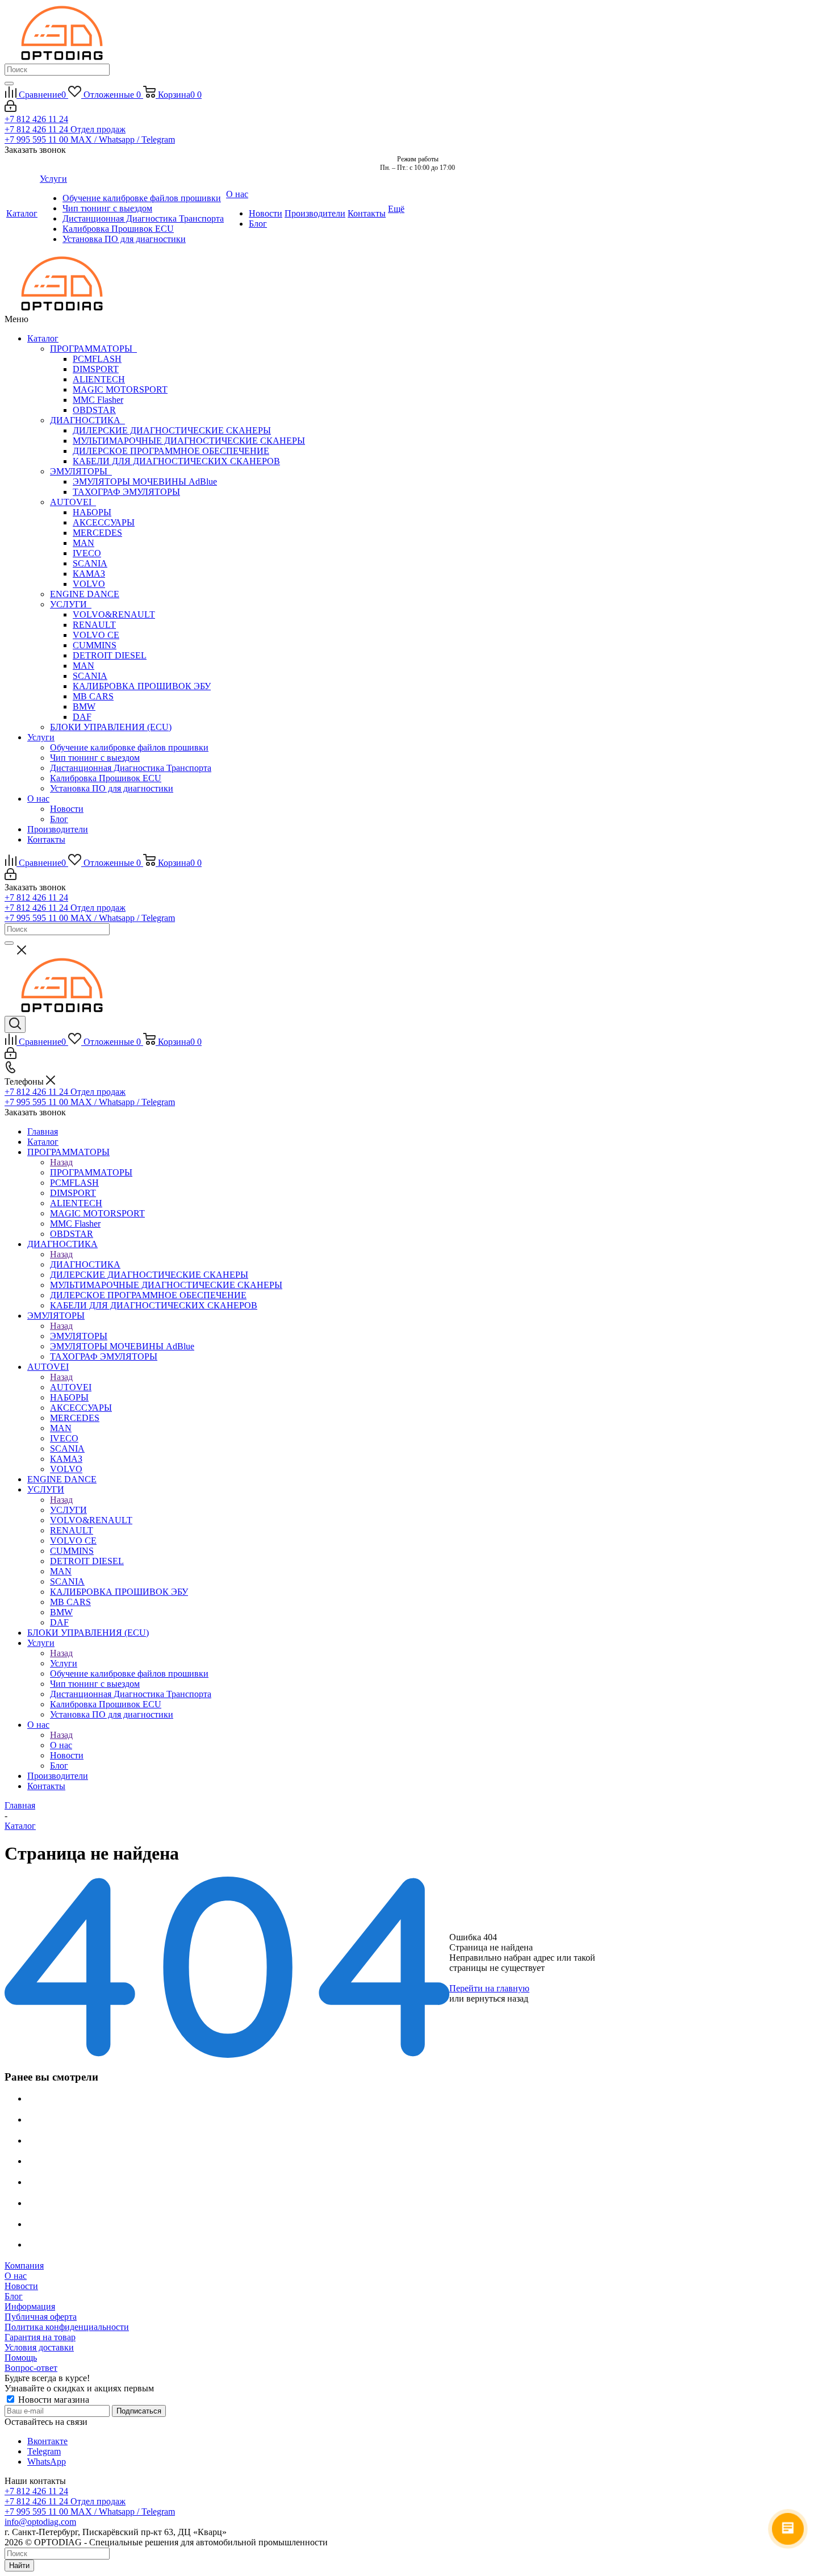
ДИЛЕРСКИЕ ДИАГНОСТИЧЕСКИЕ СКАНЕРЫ (172, 430)
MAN (83, 543)
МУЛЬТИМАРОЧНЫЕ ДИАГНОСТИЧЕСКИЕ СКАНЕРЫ (189, 441)
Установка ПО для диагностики (112, 788)
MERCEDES (97, 533)
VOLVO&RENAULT (114, 614)
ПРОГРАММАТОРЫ (93, 349)
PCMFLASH (97, 359)
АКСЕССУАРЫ (104, 522)
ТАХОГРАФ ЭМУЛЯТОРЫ (126, 492)
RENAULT (94, 625)
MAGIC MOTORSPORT (120, 389)
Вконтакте (47, 2441)
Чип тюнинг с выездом (95, 758)
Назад (61, 1162)
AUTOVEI (73, 502)
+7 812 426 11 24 (36, 119)
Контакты (46, 839)
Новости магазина (53, 2400)
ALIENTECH (99, 379)
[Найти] (9, 84)
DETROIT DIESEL (110, 655)
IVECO (87, 553)
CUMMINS (95, 645)
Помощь (21, 2358)
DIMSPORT (96, 369)
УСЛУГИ (71, 604)
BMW (84, 706)
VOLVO (89, 584)
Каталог (43, 338)
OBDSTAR (94, 410)
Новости (67, 809)
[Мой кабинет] (11, 109)
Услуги (41, 737)
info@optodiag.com (40, 2522)
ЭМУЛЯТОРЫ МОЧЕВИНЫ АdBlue (145, 482)
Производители (58, 829)
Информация (30, 2306)
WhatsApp (47, 2462)
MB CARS (93, 696)
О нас (38, 799)
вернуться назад (497, 1998)
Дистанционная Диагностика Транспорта (131, 768)
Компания (24, 2266)
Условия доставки (39, 2347)
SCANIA (90, 563)
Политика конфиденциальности (67, 2327)
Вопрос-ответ (31, 2368)
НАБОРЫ (92, 512)
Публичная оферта (41, 2317)
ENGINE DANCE (85, 594)
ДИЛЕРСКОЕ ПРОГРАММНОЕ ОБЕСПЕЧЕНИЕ (171, 451)
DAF (82, 717)
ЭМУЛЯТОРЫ (81, 471)
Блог (59, 819)
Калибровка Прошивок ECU (106, 778)
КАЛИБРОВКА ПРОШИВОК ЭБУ (142, 686)
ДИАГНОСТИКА (87, 420)
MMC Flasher (98, 400)
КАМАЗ (89, 574)
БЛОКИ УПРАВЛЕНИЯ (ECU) (111, 727)
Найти (19, 2565)
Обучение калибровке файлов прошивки (129, 747)
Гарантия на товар (40, 2337)
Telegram (44, 2451)
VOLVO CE (96, 635)
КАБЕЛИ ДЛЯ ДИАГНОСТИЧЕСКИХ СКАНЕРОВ (176, 461)
